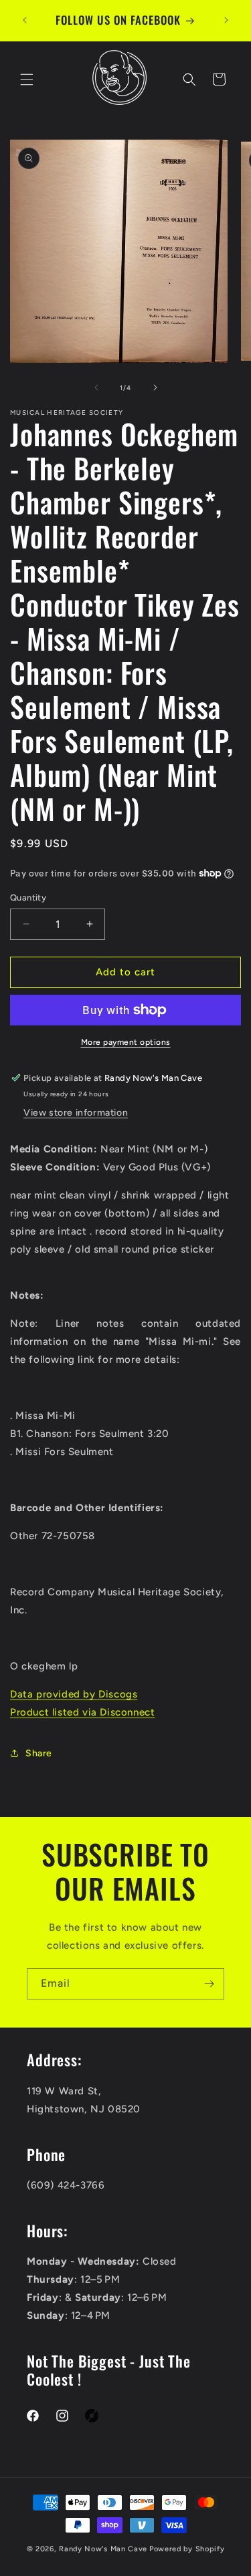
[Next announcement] (226, 20)
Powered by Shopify (187, 2549)
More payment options (126, 1042)
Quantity (28, 898)
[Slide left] (96, 387)
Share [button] (39, 1753)
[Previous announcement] (25, 20)
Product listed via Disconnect (82, 1712)
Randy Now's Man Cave (103, 2549)
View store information (76, 1113)
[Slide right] (155, 387)
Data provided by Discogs (74, 1694)
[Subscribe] (209, 1984)
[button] (27, 79)
